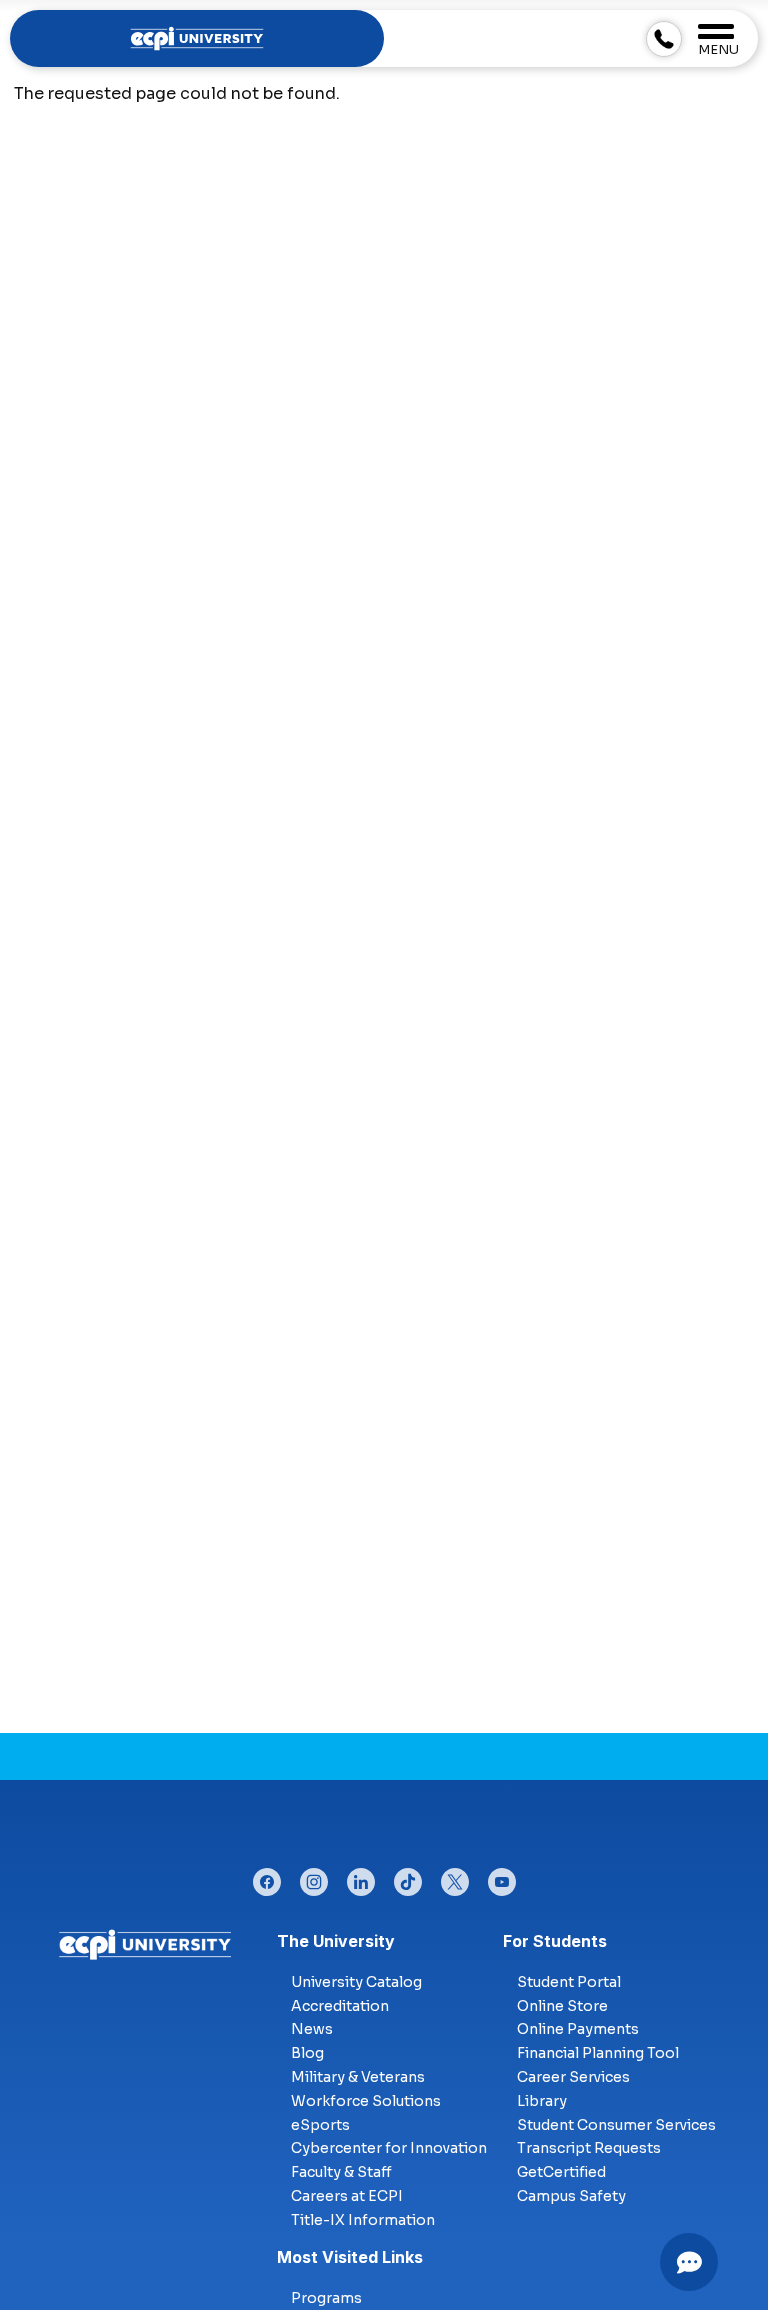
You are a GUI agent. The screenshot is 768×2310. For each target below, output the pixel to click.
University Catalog (356, 1982)
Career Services (573, 2077)
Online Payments (578, 2029)
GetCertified (561, 2172)
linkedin (361, 1877)
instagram (314, 1877)
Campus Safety (571, 2196)
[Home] (145, 1943)
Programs (326, 2298)
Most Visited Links (350, 2257)
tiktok (408, 1877)
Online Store (562, 2006)
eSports (320, 2125)
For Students (555, 1941)
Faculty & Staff (341, 2172)
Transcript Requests (589, 2148)
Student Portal (569, 1982)
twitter (455, 1877)
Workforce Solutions (366, 2101)
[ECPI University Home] (197, 37)
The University (336, 1941)
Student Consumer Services (616, 2125)
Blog (307, 2053)
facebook (267, 1877)
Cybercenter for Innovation (389, 2148)
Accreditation (340, 2006)
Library (542, 2101)
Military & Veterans (358, 2077)
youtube (502, 1877)
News (312, 2029)
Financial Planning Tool (598, 2053)
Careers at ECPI (347, 2196)
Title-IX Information (363, 2220)
